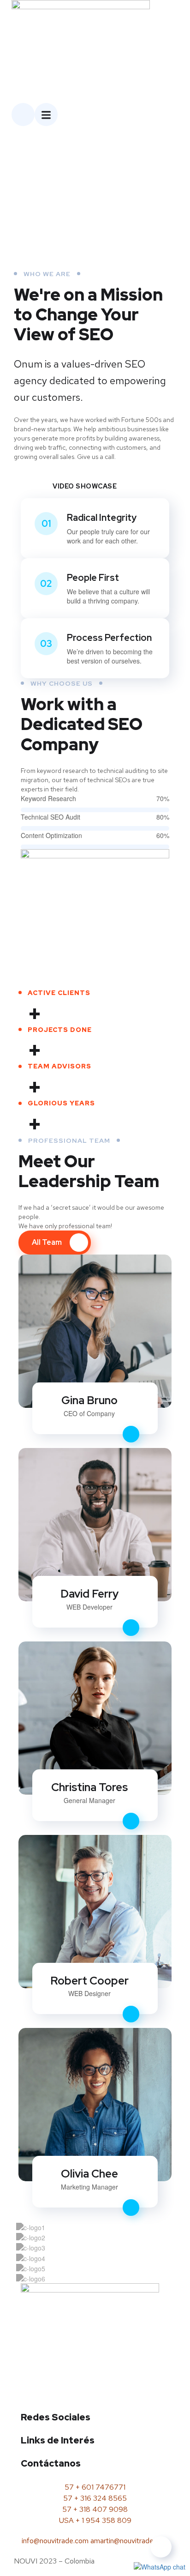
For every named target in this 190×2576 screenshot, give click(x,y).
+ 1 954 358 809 (104, 2520)
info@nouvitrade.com (55, 2541)
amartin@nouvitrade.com (130, 2541)
